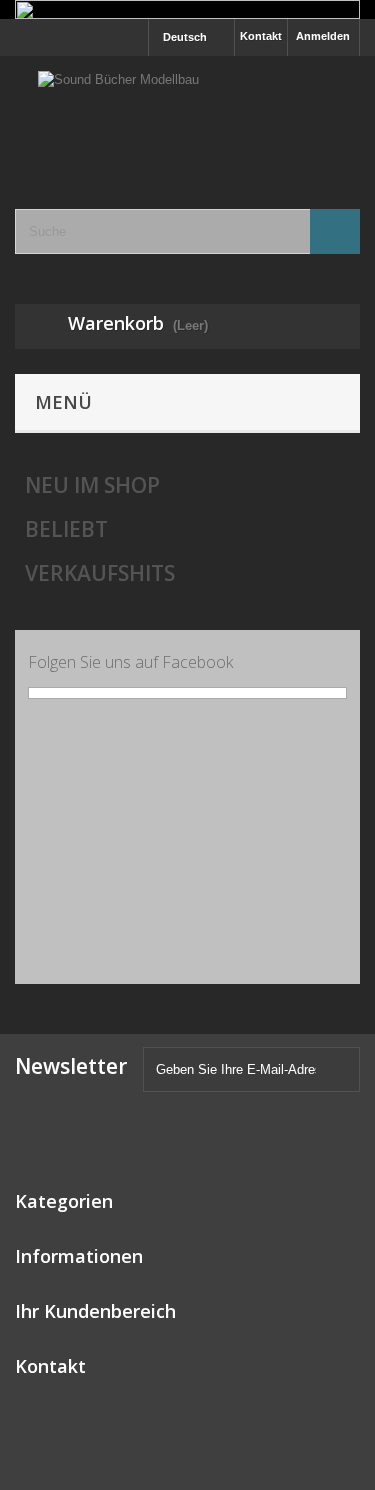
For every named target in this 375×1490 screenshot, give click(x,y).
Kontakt (261, 36)
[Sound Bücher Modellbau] (187, 115)
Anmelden (323, 36)
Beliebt (66, 529)
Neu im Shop (92, 485)
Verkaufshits (100, 573)
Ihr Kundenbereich (95, 1311)
